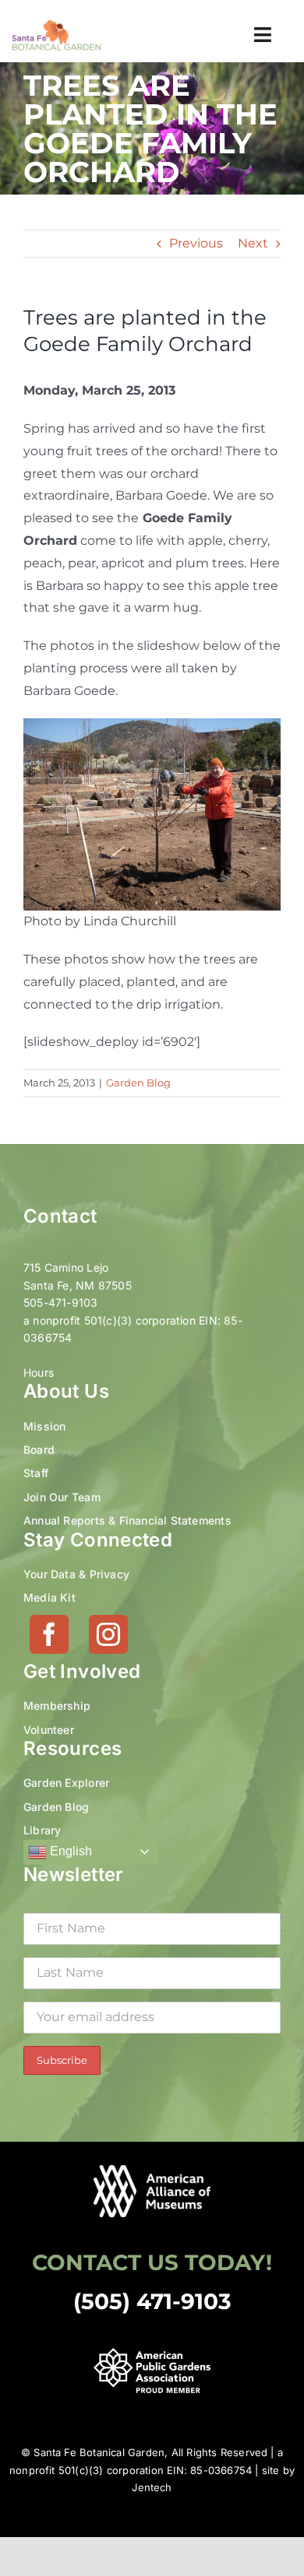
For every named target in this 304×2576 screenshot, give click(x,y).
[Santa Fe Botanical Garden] (57, 25)
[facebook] (49, 1634)
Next (253, 243)
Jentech (152, 2487)
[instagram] (108, 1634)
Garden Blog (138, 1083)
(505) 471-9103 (152, 2301)
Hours (39, 1372)
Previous (196, 243)
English (69, 1851)
